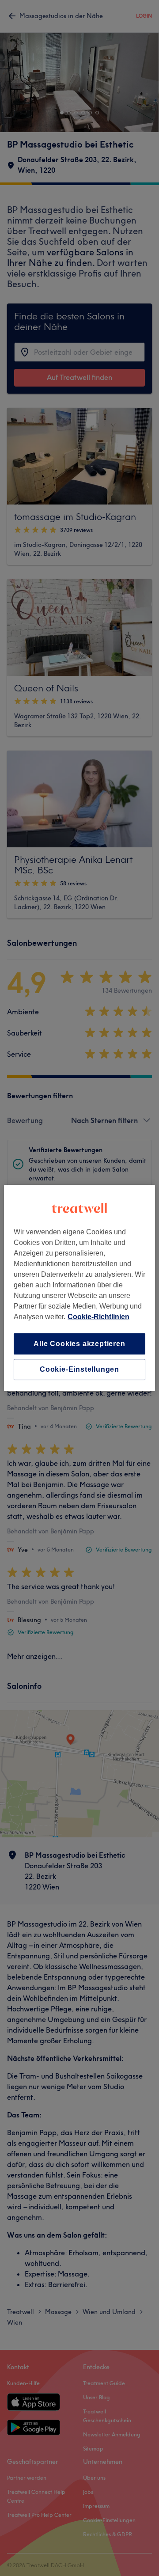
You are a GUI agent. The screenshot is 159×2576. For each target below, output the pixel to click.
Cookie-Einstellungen (79, 1369)
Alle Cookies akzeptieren (79, 1344)
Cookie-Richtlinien (98, 1317)
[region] (79, 1288)
